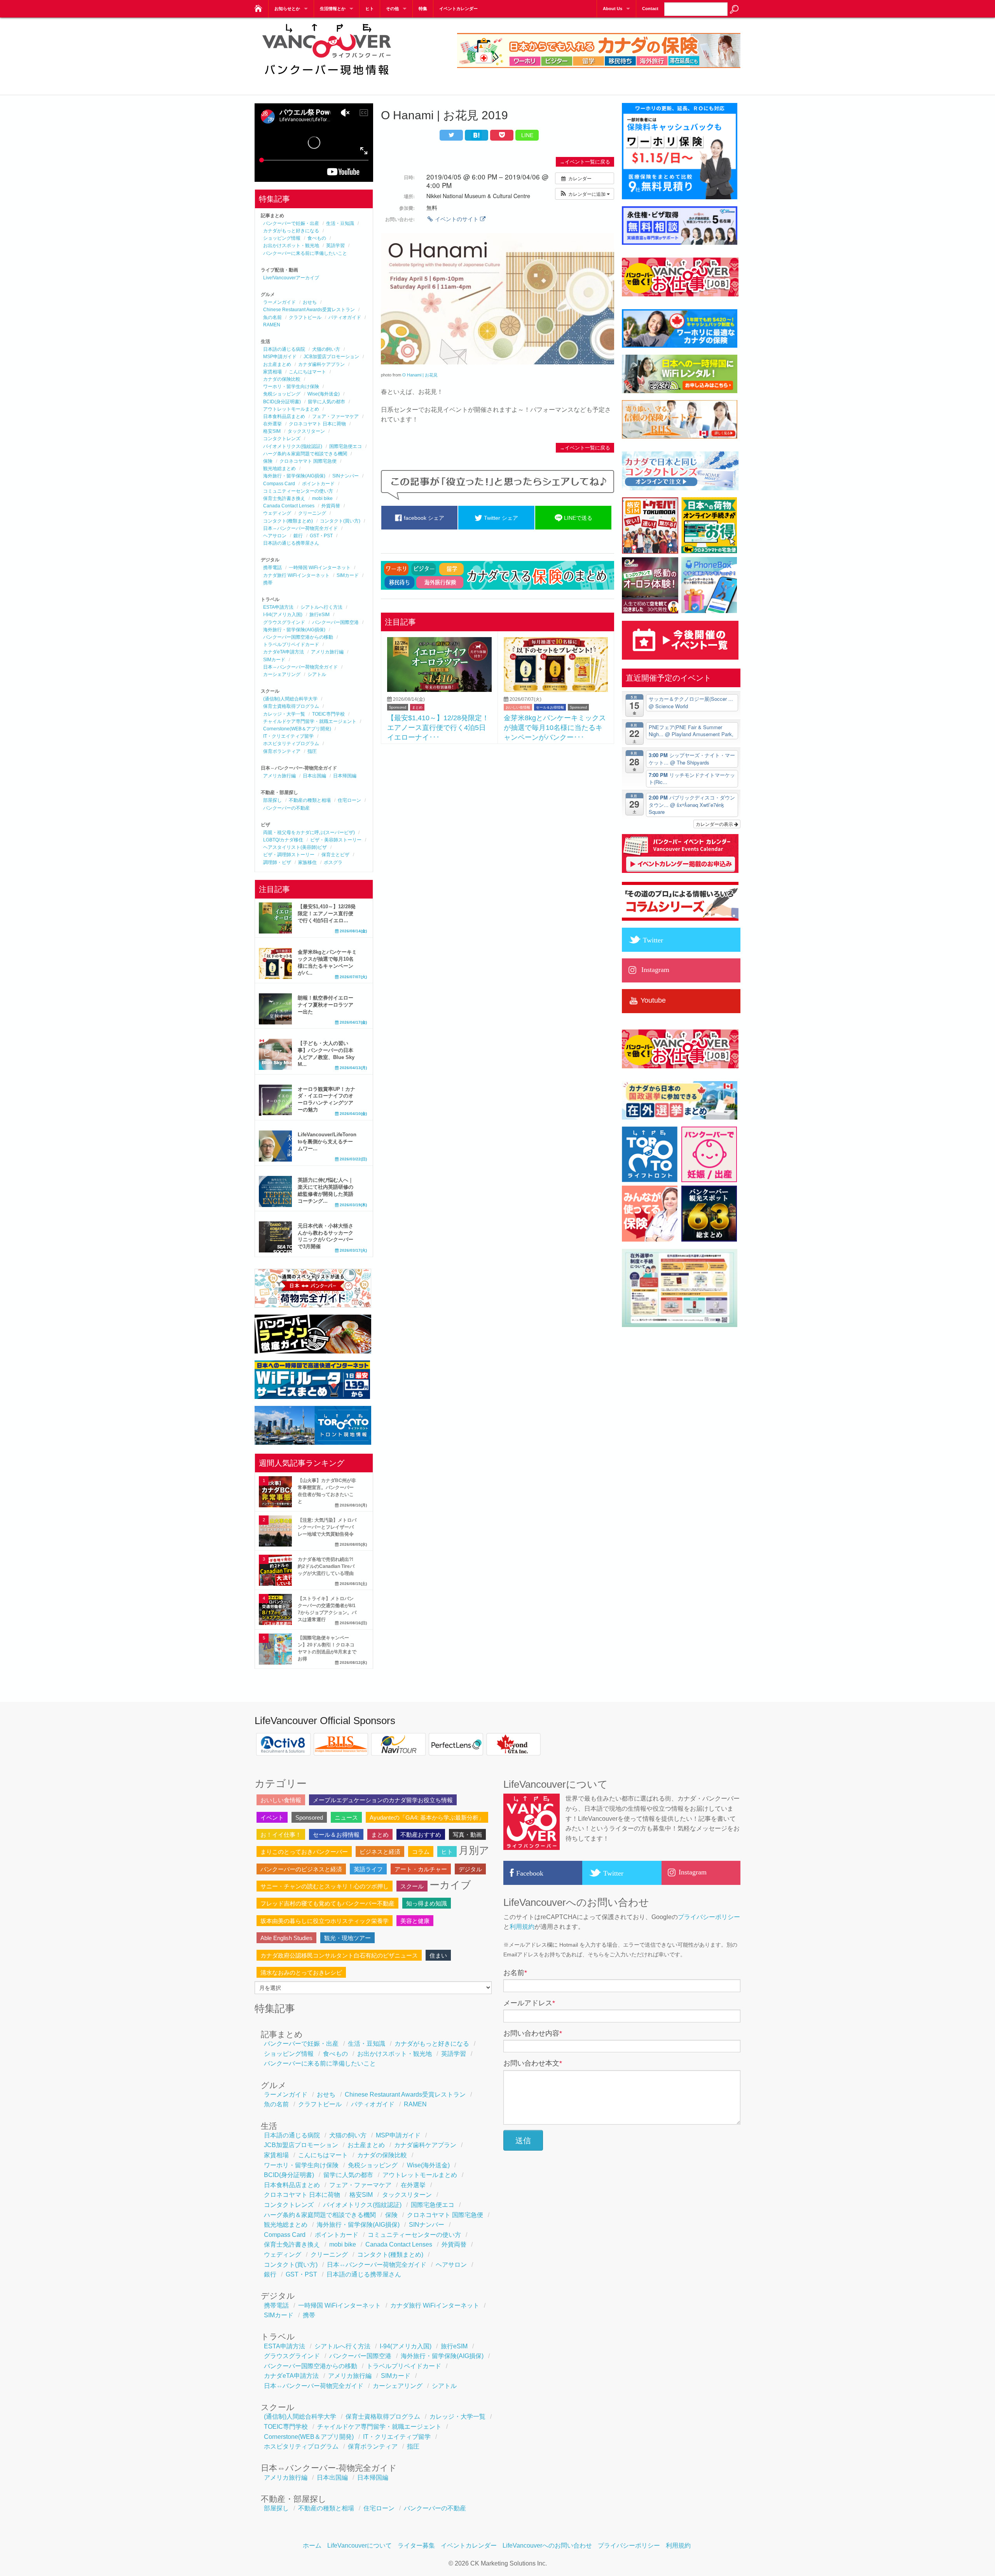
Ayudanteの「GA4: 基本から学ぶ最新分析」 (427, 1817)
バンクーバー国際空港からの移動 (298, 637)
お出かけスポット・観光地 (291, 246)
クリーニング (312, 513)
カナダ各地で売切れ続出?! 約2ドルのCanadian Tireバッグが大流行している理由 (326, 1566)
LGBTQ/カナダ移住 (283, 840)
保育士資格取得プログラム (291, 706)
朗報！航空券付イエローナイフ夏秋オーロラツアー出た (326, 1005)
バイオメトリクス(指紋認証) (293, 446)
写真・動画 (467, 1835)
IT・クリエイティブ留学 (288, 736)
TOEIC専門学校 (328, 714)
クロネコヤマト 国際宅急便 (308, 461)
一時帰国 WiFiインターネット (320, 568)
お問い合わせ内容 (533, 2033)
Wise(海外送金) (324, 394)
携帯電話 (272, 568)
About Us (613, 9)
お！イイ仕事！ (281, 1835)
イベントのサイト (457, 219)
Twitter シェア (500, 518)
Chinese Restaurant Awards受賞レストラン (309, 310)
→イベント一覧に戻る (585, 162)
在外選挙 (272, 424)
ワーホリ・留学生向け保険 (291, 387)
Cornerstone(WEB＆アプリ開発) (297, 729)
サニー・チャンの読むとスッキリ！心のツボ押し (325, 1886)
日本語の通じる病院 (284, 349)
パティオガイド (345, 317)
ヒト (370, 9)
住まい (438, 1955)
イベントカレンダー (458, 9)
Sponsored (398, 707)
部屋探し (272, 800)
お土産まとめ (277, 364)
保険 (268, 461)
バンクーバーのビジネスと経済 (301, 1869)
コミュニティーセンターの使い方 (298, 491)
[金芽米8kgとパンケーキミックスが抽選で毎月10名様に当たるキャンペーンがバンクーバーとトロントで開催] (556, 690)
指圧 (312, 751)
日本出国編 (314, 776)
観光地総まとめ (279, 469)
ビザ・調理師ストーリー (289, 855)
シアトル (317, 674)
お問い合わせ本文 (533, 2063)
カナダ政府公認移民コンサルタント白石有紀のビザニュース (339, 1955)
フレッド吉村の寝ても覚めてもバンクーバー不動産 (327, 1903)
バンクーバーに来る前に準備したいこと (305, 253)
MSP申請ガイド (280, 357)
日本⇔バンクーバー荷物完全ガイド (300, 528)
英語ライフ (368, 1869)
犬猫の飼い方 (326, 349)
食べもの (317, 238)
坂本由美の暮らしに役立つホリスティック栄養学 (325, 1921)
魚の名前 (272, 317)
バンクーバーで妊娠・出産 (291, 223)
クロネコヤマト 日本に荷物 (317, 424)
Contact (650, 9)
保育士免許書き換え (284, 498)
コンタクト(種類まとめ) (288, 521)
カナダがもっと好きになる (291, 231)
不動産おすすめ (421, 1835)
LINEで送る (577, 518)
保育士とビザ (335, 855)
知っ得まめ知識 (427, 1903)
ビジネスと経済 (380, 1852)
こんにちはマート (307, 372)
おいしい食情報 (518, 707)
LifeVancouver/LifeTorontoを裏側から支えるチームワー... (327, 1142)
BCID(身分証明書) (282, 402)
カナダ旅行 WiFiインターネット (296, 575)
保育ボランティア (282, 751)
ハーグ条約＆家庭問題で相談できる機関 (305, 454)
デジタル (470, 1869)
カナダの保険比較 (282, 379)
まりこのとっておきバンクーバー (304, 1852)
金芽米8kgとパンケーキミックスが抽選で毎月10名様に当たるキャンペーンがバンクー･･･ (555, 727)
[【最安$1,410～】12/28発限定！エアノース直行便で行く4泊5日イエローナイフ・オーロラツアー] (439, 690)
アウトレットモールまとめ (291, 409)
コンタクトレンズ (282, 439)
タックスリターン (306, 431)
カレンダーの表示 (715, 824)
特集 (423, 9)
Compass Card (279, 484)
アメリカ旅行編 (327, 652)
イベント (272, 1817)
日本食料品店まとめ (284, 416)
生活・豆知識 (340, 223)
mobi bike (322, 498)
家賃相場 (272, 372)
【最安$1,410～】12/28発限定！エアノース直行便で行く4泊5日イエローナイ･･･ (438, 727)
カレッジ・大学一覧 (284, 714)
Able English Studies (286, 1938)
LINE (527, 135)
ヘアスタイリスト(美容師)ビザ (295, 847)
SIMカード (348, 575)
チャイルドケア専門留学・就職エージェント (310, 721)
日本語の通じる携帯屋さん (291, 543)
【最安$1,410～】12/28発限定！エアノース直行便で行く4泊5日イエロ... (327, 914)
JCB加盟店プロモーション (331, 357)
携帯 (268, 583)
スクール (412, 1886)
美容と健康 (415, 1921)
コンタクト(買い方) (340, 521)
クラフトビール (305, 317)
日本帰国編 (345, 776)
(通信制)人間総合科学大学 (290, 699)
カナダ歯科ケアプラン (321, 364)
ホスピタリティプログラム (291, 744)
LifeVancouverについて (360, 2546)
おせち (310, 302)
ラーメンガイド (279, 302)
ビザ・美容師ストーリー (336, 840)
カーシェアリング (282, 674)
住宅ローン (349, 800)
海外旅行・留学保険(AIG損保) (294, 476)
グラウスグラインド (284, 622)
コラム (421, 1852)
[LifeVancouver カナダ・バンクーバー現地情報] (257, 6)
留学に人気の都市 (326, 402)
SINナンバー (346, 476)
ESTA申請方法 (278, 607)
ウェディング (277, 513)
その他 (392, 9)
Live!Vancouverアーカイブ (291, 278)
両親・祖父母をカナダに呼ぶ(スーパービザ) (309, 833)
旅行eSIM (319, 615)
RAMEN (272, 325)
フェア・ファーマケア (335, 416)
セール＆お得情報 (550, 707)
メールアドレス (529, 2003)
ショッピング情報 (282, 238)
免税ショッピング (282, 394)
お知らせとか (287, 9)
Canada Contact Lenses (289, 506)
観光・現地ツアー (347, 1938)
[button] (585, 194)
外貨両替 (331, 506)
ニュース (346, 1817)
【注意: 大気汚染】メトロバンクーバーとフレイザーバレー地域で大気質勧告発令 (327, 1527)
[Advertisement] (497, 806)
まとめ (417, 707)
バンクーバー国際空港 (335, 622)
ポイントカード (318, 484)
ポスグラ (333, 862)
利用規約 (522, 1927)
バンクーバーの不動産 (286, 808)
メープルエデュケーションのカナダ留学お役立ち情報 (383, 1800)
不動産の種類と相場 (310, 800)
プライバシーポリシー (709, 1917)
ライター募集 (416, 2546)
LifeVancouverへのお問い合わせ (547, 2546)
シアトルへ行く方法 (321, 607)
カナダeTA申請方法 (284, 652)
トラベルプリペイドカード (291, 644)
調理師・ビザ (277, 862)
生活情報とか (333, 9)
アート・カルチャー (421, 1869)
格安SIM (272, 431)
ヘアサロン (275, 536)
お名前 (515, 1973)
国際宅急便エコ (346, 446)
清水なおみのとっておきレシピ (301, 1972)
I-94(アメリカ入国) (283, 615)
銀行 (298, 536)
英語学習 (335, 246)
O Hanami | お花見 (420, 375)
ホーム (312, 2546)
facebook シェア (423, 518)
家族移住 (307, 862)
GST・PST (321, 536)
